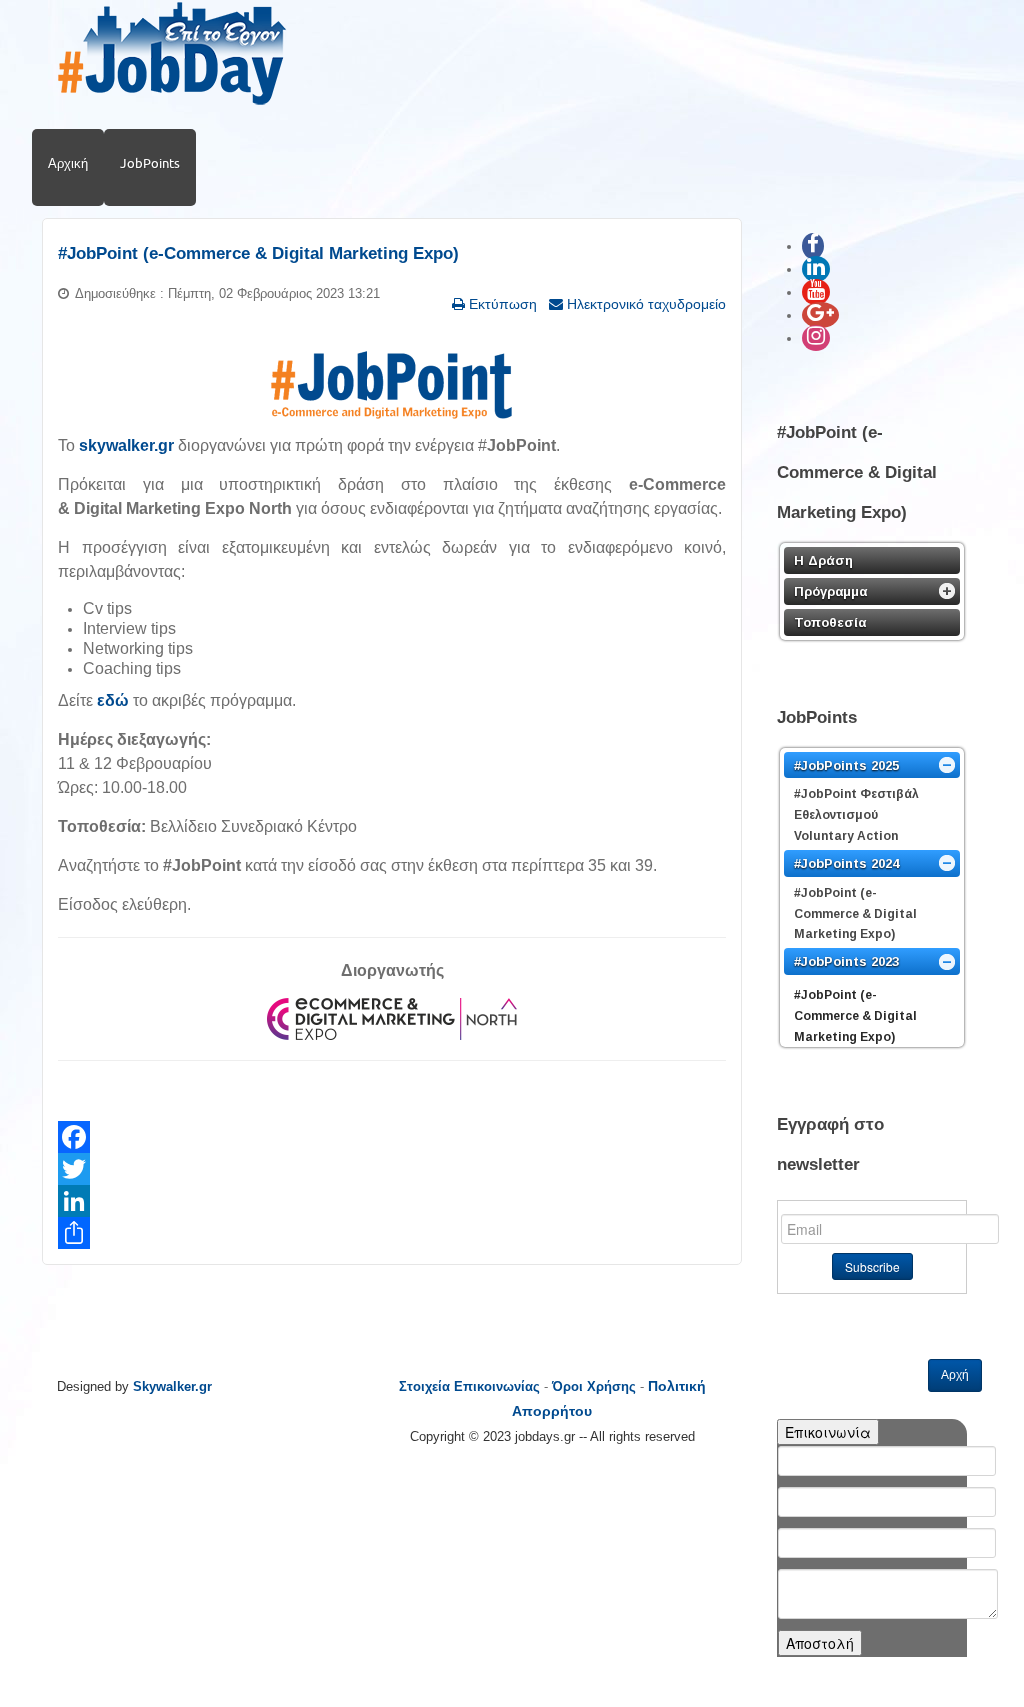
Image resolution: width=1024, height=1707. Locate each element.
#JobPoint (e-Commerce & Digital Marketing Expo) (258, 253)
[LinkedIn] (392, 1201)
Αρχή (955, 1375)
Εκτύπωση (501, 304)
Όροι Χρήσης (594, 1386)
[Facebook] (392, 1137)
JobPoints (150, 163)
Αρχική (68, 163)
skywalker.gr (126, 445)
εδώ (113, 700)
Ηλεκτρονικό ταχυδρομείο (644, 304)
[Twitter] (392, 1169)
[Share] (392, 1233)
